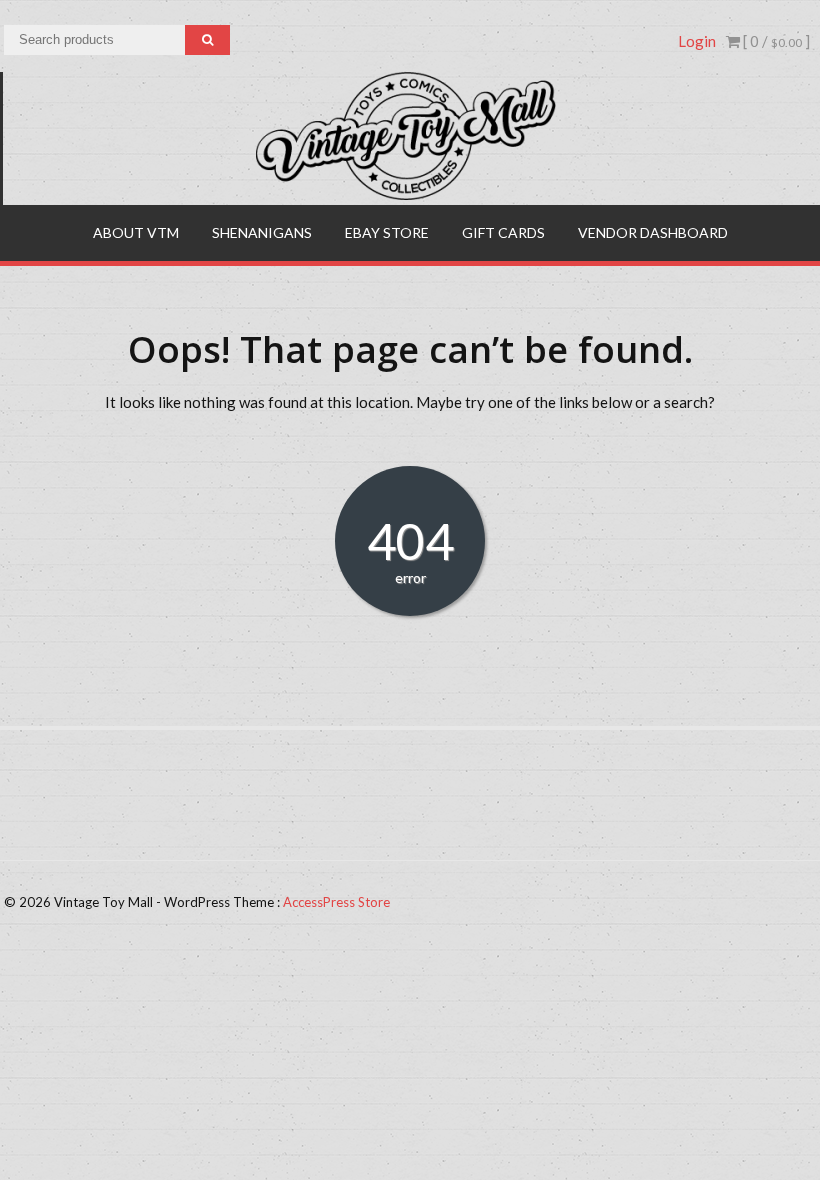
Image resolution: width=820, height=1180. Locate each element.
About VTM (136, 232)
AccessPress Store (336, 902)
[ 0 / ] (775, 41)
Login (697, 41)
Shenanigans (262, 232)
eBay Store (387, 232)
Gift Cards (503, 232)
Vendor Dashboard (653, 232)
